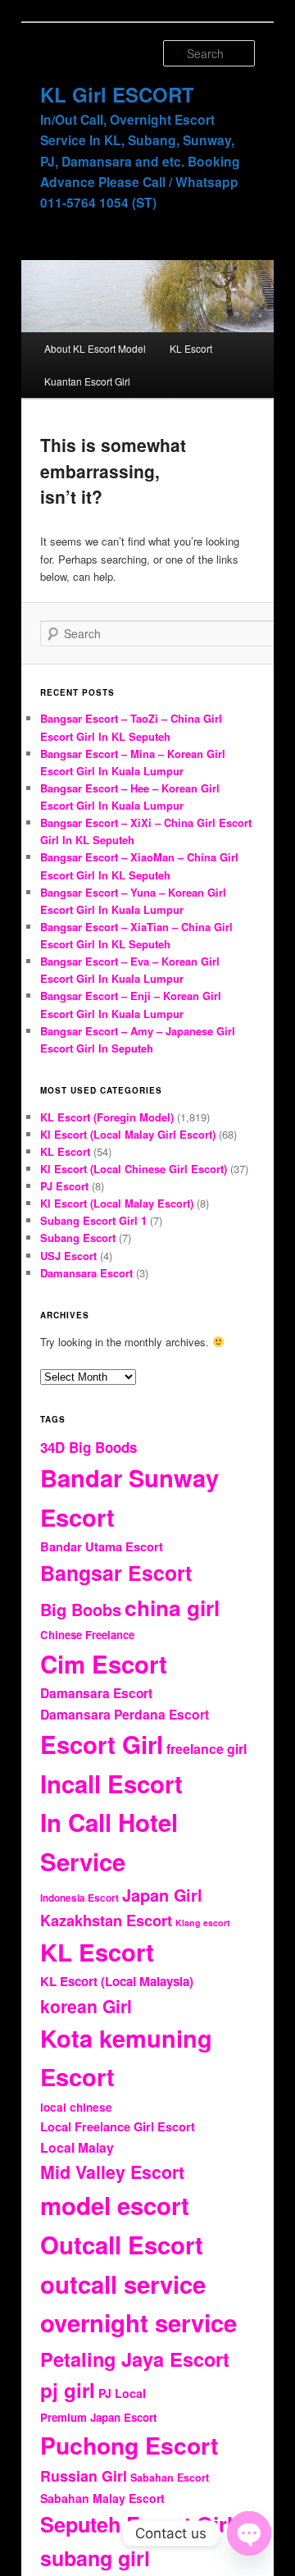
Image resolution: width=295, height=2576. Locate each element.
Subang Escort (78, 1238)
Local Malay (77, 2147)
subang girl (95, 2558)
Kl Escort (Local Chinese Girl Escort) (134, 1169)
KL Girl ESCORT (117, 94)
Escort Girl (102, 1744)
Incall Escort (111, 1784)
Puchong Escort (129, 2445)
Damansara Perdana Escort (125, 1714)
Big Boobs (81, 1609)
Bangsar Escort (116, 1573)
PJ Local (122, 2393)
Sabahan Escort (170, 2478)
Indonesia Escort (79, 1898)
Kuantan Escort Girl (87, 381)
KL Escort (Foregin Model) (107, 1117)
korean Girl (86, 2006)
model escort (115, 2205)
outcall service (123, 2284)
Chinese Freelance (87, 1635)
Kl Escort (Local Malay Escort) (117, 1203)
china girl (172, 1607)
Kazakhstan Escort (106, 1920)
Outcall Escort (122, 2245)
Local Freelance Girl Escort (118, 2126)
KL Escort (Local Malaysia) (117, 1981)
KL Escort (191, 348)
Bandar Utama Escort (102, 1546)
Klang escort (203, 1923)
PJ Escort (64, 1186)
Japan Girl (162, 1895)
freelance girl (206, 1749)
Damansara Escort (86, 1273)
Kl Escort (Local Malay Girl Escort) (128, 1134)
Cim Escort (104, 1664)
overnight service (138, 2323)
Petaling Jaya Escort (135, 2359)
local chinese (76, 2107)
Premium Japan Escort (98, 2417)
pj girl (68, 2390)
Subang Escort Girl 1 (93, 1220)
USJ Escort (68, 1256)
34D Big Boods (88, 1447)
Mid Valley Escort (112, 2172)
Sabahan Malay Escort (102, 2498)
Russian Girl (84, 2476)
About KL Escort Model (95, 348)
